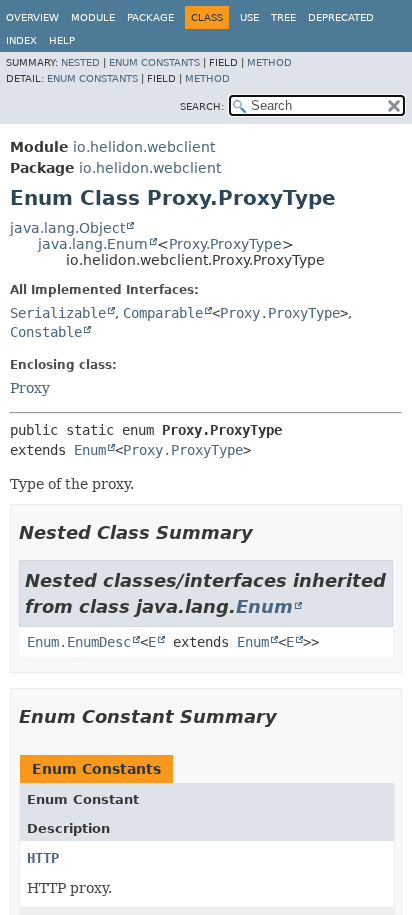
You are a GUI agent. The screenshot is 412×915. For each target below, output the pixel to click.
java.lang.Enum (93, 244)
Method (269, 62)
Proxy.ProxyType (225, 244)
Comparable (163, 313)
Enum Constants (154, 62)
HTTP (43, 858)
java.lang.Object (67, 228)
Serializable (58, 313)
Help (62, 40)
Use (249, 17)
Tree (283, 17)
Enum (90, 450)
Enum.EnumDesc (79, 642)
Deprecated (341, 17)
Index (21, 40)
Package (150, 17)
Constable (46, 332)
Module (93, 17)
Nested (80, 62)
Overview (32, 17)
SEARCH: (202, 106)
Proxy (30, 388)
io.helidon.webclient (144, 147)
